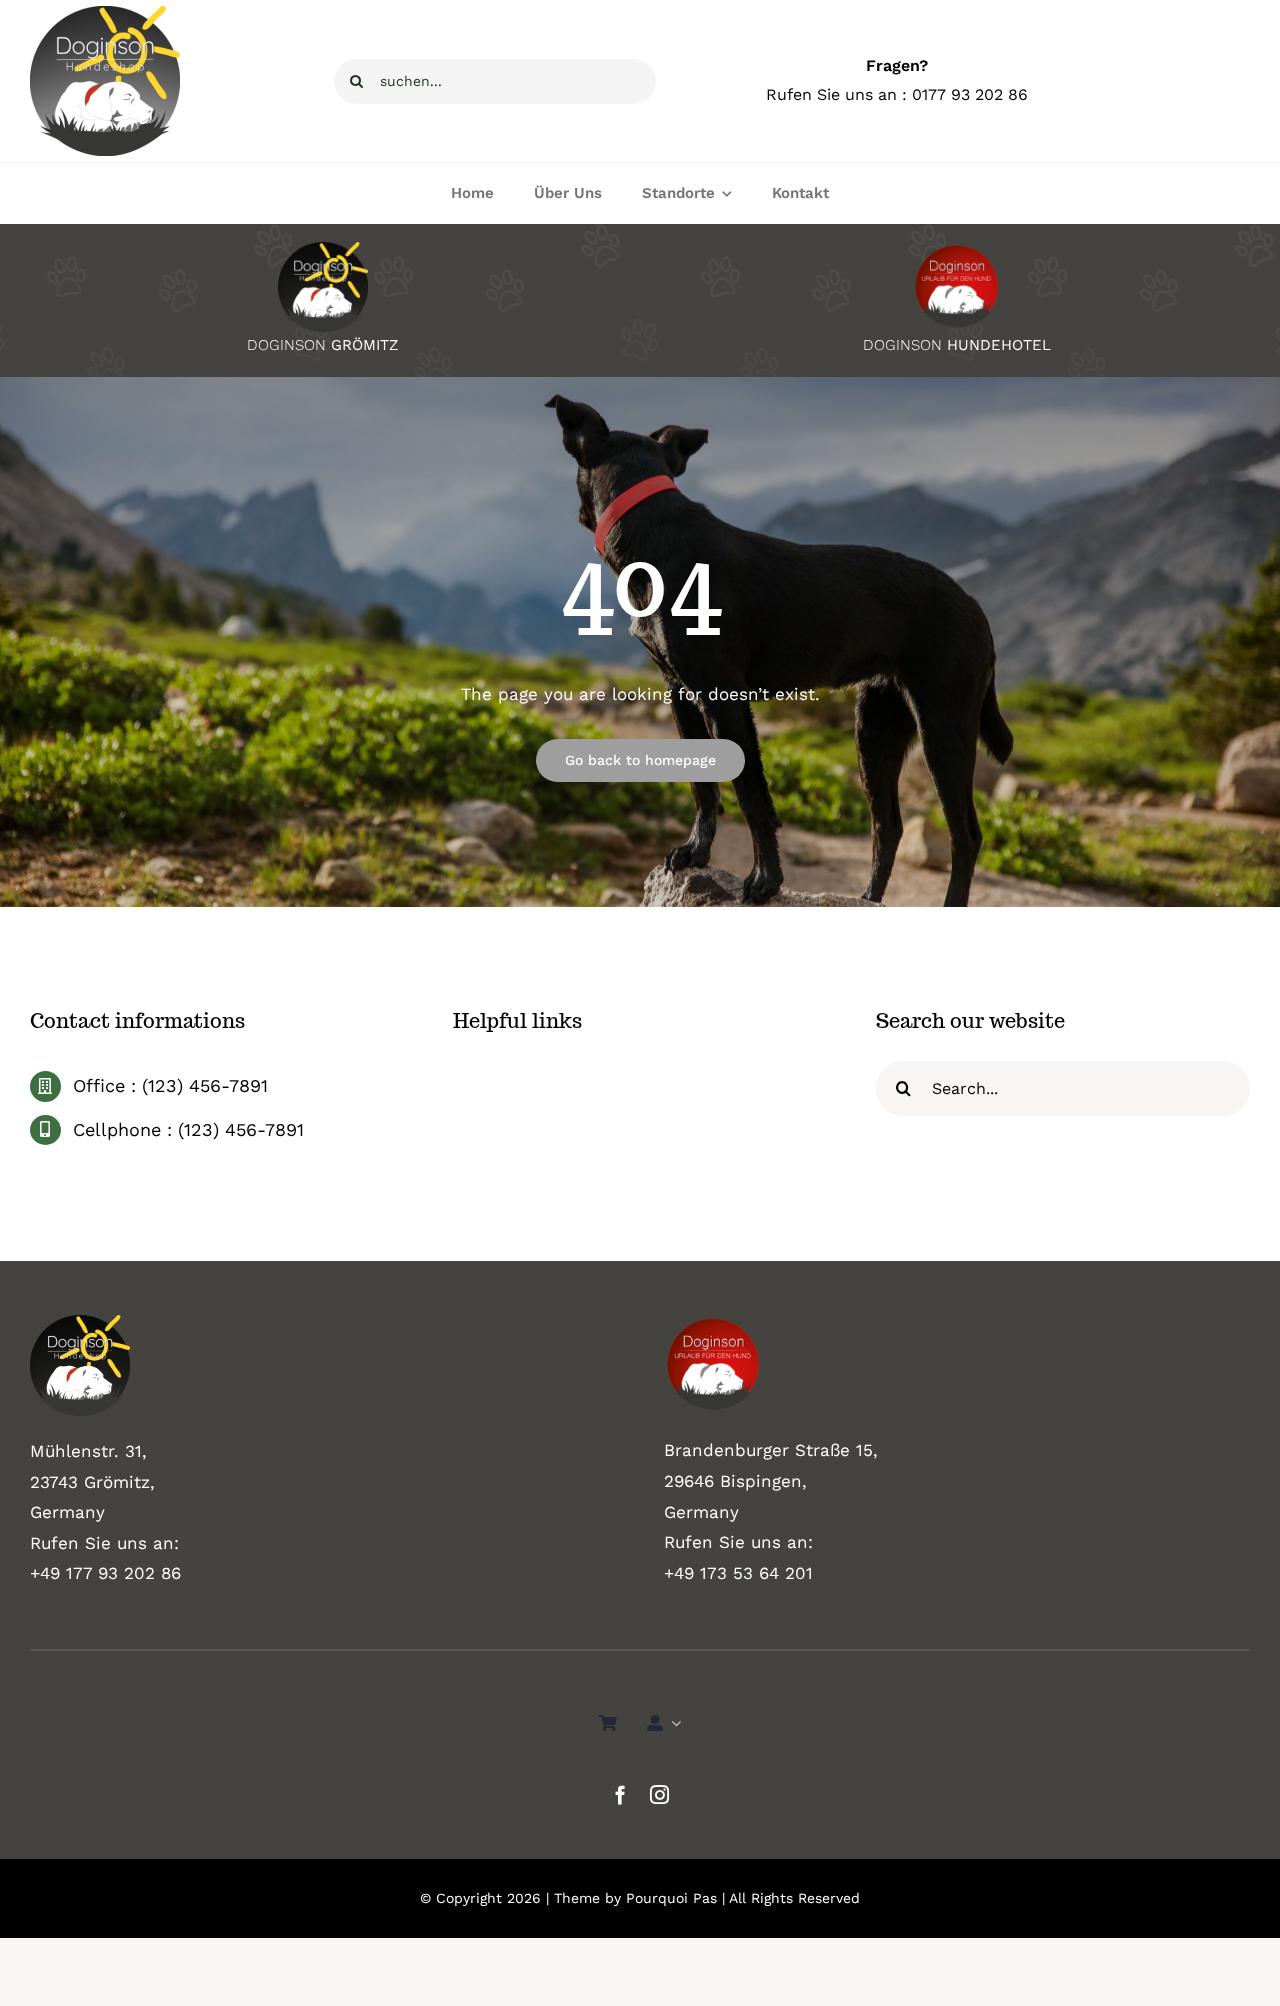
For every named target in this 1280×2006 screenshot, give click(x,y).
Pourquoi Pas (671, 1898)
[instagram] (659, 1794)
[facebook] (620, 1794)
